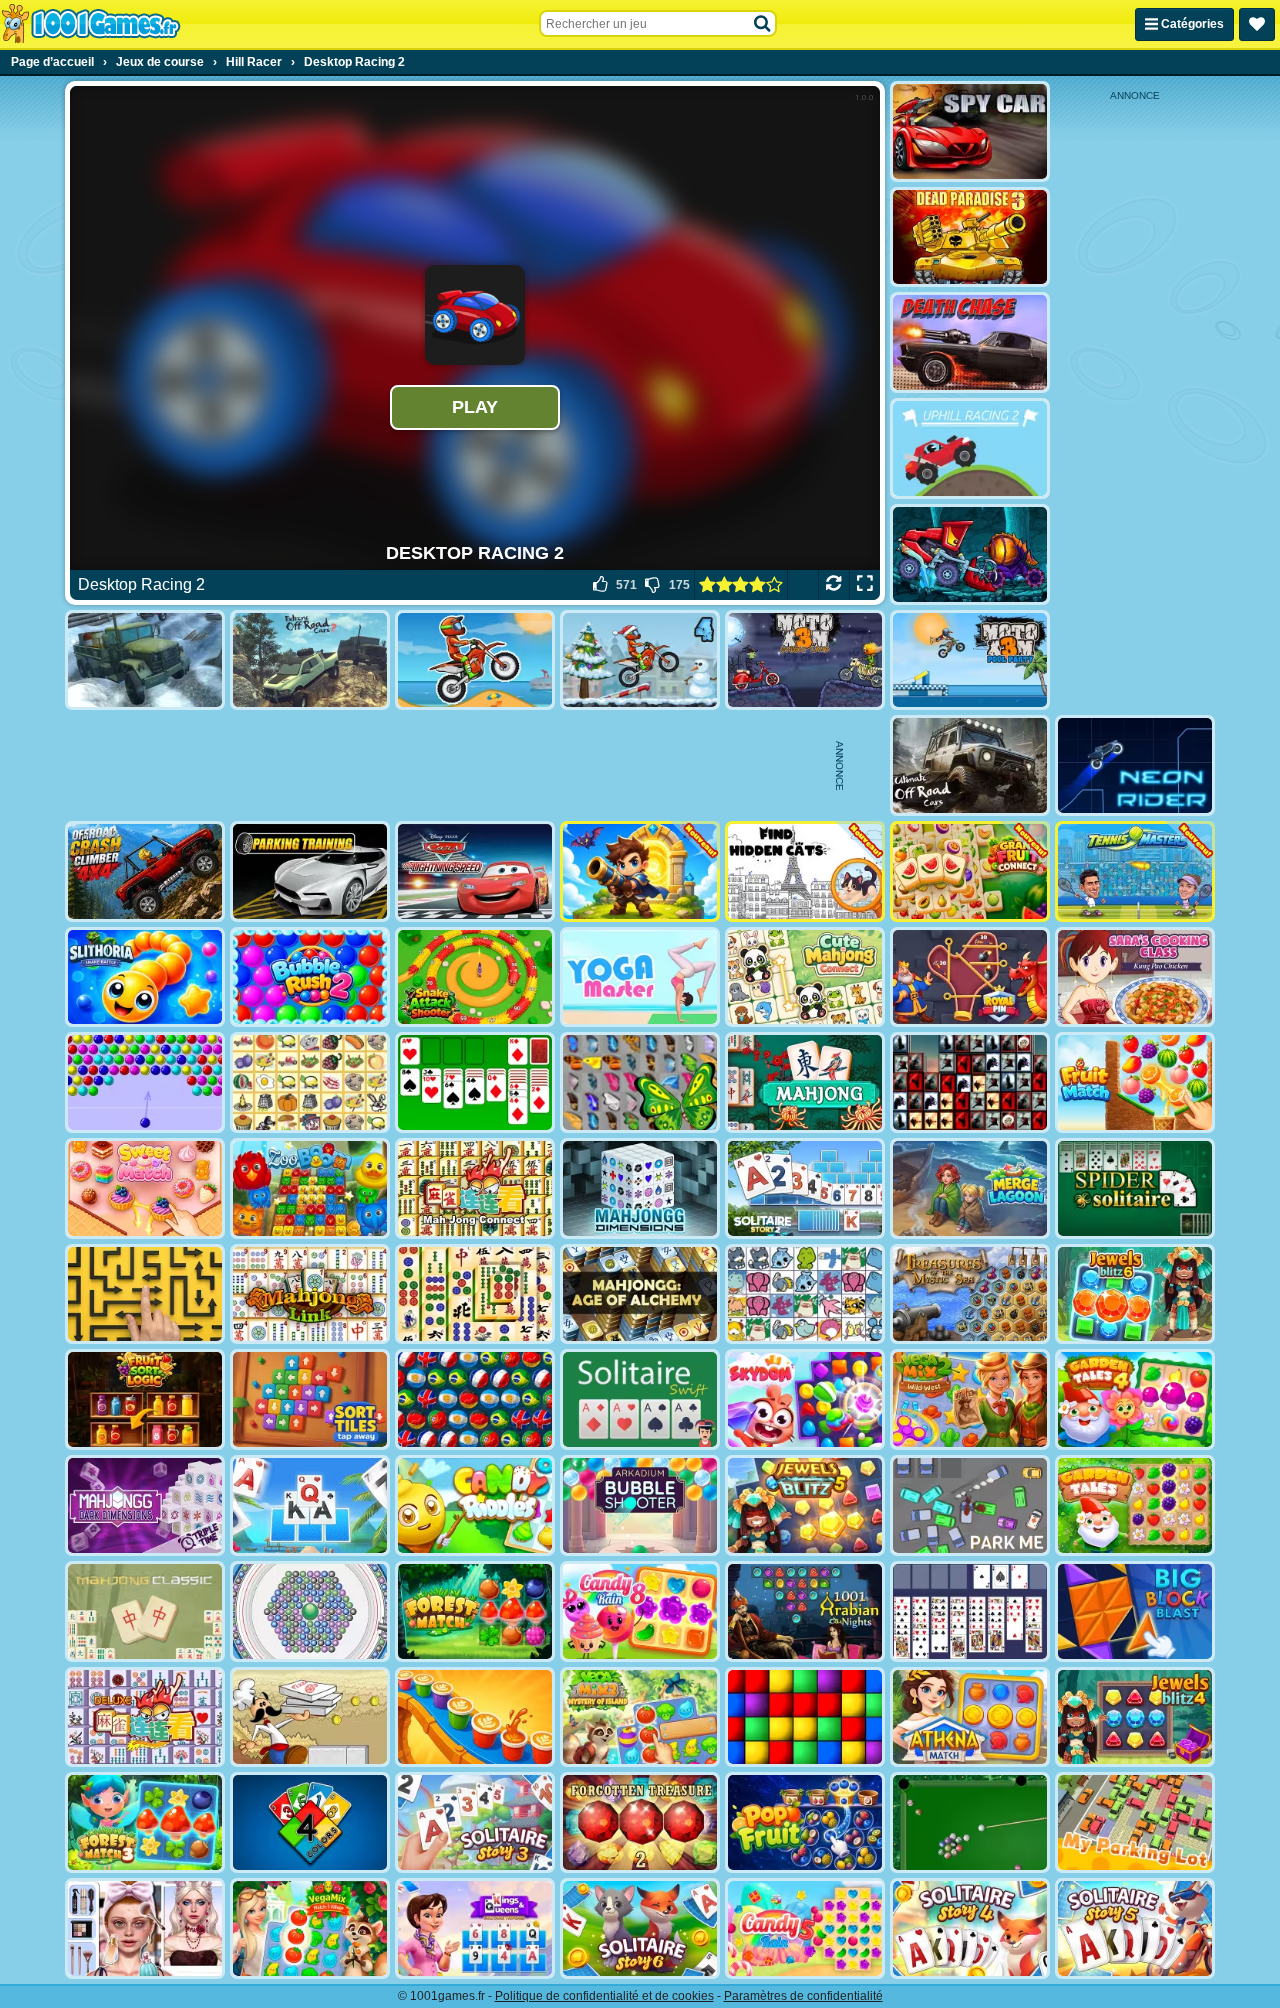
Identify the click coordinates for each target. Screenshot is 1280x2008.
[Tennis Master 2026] (1135, 871)
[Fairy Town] (310, 1611)
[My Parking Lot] (1135, 1822)
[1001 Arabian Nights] (805, 1611)
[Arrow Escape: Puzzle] (145, 1294)
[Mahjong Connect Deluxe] (145, 1717)
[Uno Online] (310, 1822)
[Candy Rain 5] (805, 1928)
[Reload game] (833, 585)
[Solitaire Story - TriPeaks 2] (805, 1188)
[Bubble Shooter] (145, 1082)
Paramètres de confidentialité (803, 1996)
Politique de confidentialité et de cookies (604, 1996)
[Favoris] (1257, 24)
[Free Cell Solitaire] (970, 1611)
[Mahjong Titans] (475, 1294)
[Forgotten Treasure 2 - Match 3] (640, 1822)
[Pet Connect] (805, 1294)
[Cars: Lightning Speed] (475, 871)
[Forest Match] (475, 1611)
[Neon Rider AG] (1135, 765)
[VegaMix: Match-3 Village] (310, 1928)
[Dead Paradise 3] (970, 237)
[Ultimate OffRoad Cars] (970, 765)
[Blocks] (805, 1717)
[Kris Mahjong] (310, 1082)
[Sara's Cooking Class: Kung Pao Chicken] (1135, 977)
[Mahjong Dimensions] (640, 1188)
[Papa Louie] (310, 1717)
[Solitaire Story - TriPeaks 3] (475, 1822)
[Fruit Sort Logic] (145, 1399)
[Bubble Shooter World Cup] (475, 1399)
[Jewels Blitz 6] (1135, 1294)
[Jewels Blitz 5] (805, 1505)
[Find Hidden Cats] (805, 871)
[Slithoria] (145, 977)
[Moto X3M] (475, 660)
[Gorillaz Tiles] (970, 1082)
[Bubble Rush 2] (310, 977)
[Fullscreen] (864, 585)
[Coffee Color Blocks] (475, 1717)
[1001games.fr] (90, 24)
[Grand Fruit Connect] (970, 871)
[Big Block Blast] (1135, 1611)
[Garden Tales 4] (1135, 1399)
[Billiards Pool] (970, 1822)
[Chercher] (763, 24)
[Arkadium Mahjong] (805, 1082)
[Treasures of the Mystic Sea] (970, 1294)
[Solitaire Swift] (640, 1399)
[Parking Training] (310, 871)
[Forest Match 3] (145, 1822)
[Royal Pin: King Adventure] (970, 977)
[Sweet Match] (145, 1188)
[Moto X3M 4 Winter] (640, 660)
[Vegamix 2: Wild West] (970, 1399)
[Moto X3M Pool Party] (970, 660)
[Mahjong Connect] (475, 1188)
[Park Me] (970, 1505)
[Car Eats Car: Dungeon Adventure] (970, 554)
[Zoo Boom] (310, 1188)
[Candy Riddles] (475, 1505)
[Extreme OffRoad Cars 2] (310, 660)
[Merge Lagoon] (970, 1188)
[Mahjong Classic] (145, 1611)
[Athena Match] (970, 1717)
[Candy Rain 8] (640, 1611)
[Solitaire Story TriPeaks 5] (1135, 1928)
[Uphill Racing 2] (970, 448)
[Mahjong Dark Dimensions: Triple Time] (145, 1505)
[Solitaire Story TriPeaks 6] (640, 1928)
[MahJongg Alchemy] (640, 1294)
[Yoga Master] (640, 977)
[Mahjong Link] (310, 1294)
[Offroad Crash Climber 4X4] (145, 871)
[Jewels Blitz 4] (1135, 1717)
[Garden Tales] (1135, 1505)
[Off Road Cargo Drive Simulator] (145, 660)
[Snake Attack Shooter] (475, 977)
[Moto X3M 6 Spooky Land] (805, 660)
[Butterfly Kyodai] (640, 1082)
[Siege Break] (640, 871)
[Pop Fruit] (805, 1822)
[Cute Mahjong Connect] (805, 977)
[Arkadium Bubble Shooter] (640, 1505)
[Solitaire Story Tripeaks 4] (970, 1928)
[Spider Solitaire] (1135, 1188)
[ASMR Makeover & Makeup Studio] (145, 1928)
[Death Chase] (970, 342)
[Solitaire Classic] (475, 1082)
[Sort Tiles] (310, 1399)
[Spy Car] (970, 131)
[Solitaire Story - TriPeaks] (310, 1505)
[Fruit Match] (1135, 1082)
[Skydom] (805, 1399)
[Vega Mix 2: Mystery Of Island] (640, 1717)
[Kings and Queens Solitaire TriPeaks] (475, 1928)
